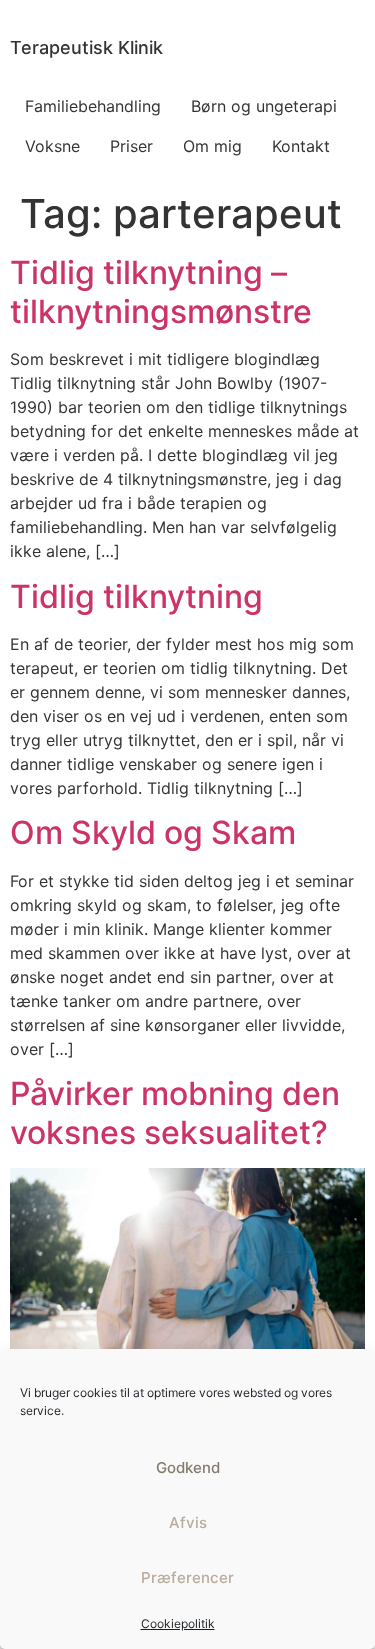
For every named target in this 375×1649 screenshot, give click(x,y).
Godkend (188, 1467)
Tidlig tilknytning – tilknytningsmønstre (161, 291)
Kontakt (301, 146)
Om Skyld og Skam (153, 832)
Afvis (188, 1522)
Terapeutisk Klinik (86, 47)
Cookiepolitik (178, 1623)
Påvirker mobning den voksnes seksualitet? (175, 1112)
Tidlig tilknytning (136, 596)
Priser (131, 146)
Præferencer (187, 1577)
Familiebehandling (93, 106)
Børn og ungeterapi (264, 106)
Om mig (212, 146)
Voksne (52, 146)
